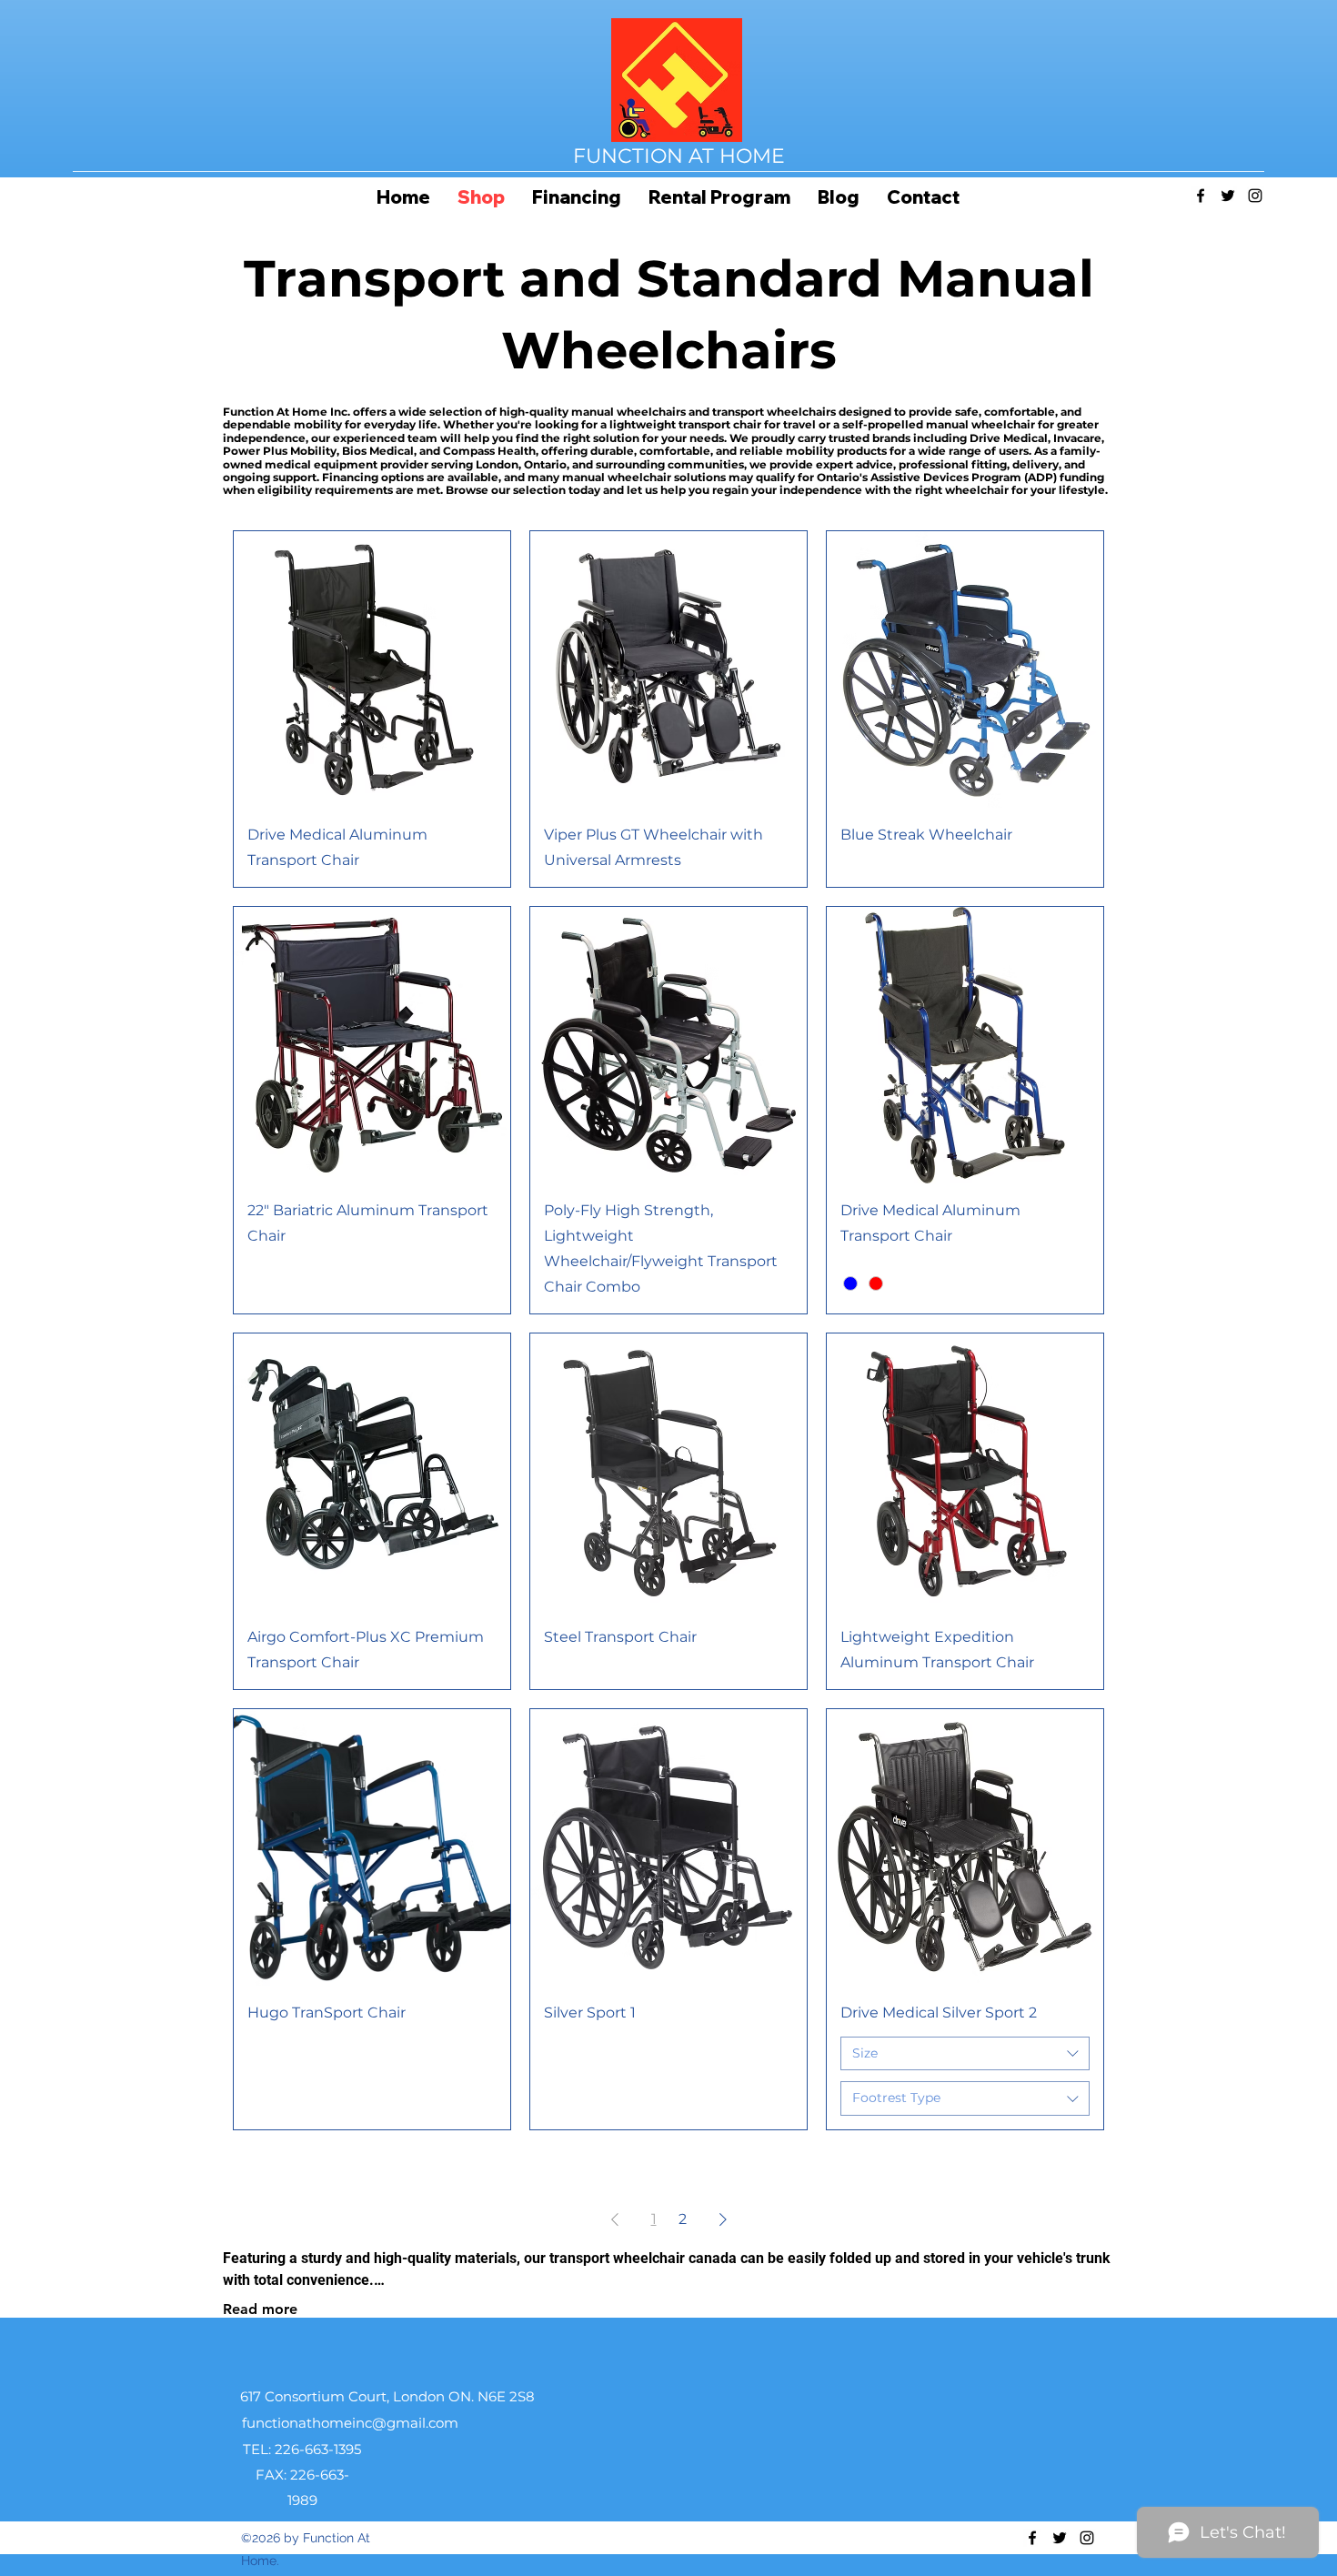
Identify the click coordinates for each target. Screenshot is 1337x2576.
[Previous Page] (615, 2219)
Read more (260, 2309)
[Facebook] (1201, 196)
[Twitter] (1228, 196)
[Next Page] (723, 2219)
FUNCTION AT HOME (679, 156)
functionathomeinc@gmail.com (350, 2423)
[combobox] (965, 2054)
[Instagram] (1255, 196)
